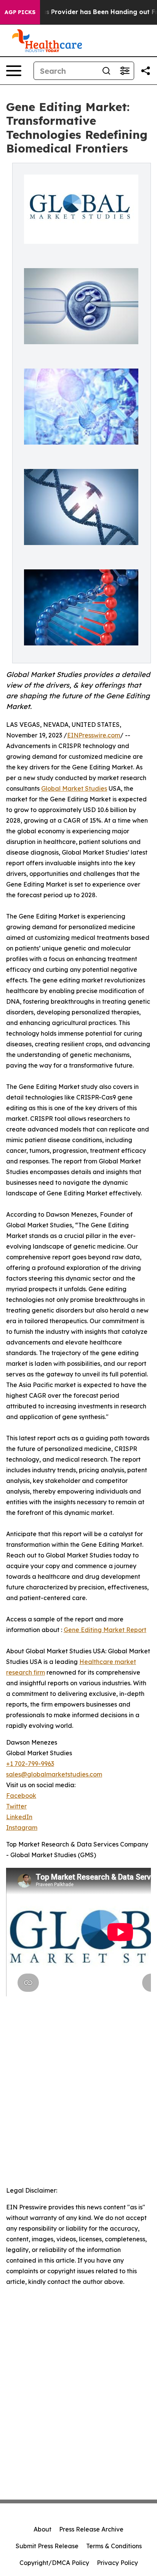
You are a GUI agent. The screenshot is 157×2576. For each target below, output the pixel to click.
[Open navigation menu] (14, 71)
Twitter (16, 1806)
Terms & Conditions (114, 2546)
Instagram (22, 1828)
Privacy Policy (117, 2563)
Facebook (21, 1796)
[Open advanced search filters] (125, 71)
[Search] (106, 71)
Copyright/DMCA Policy (54, 2563)
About (42, 2529)
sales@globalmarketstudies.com (54, 1774)
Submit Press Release (47, 2546)
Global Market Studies (74, 788)
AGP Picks (20, 12)
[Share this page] (146, 71)
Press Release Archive (91, 2529)
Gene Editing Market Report (105, 1630)
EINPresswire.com (94, 735)
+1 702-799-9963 (30, 1764)
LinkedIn (19, 1817)
